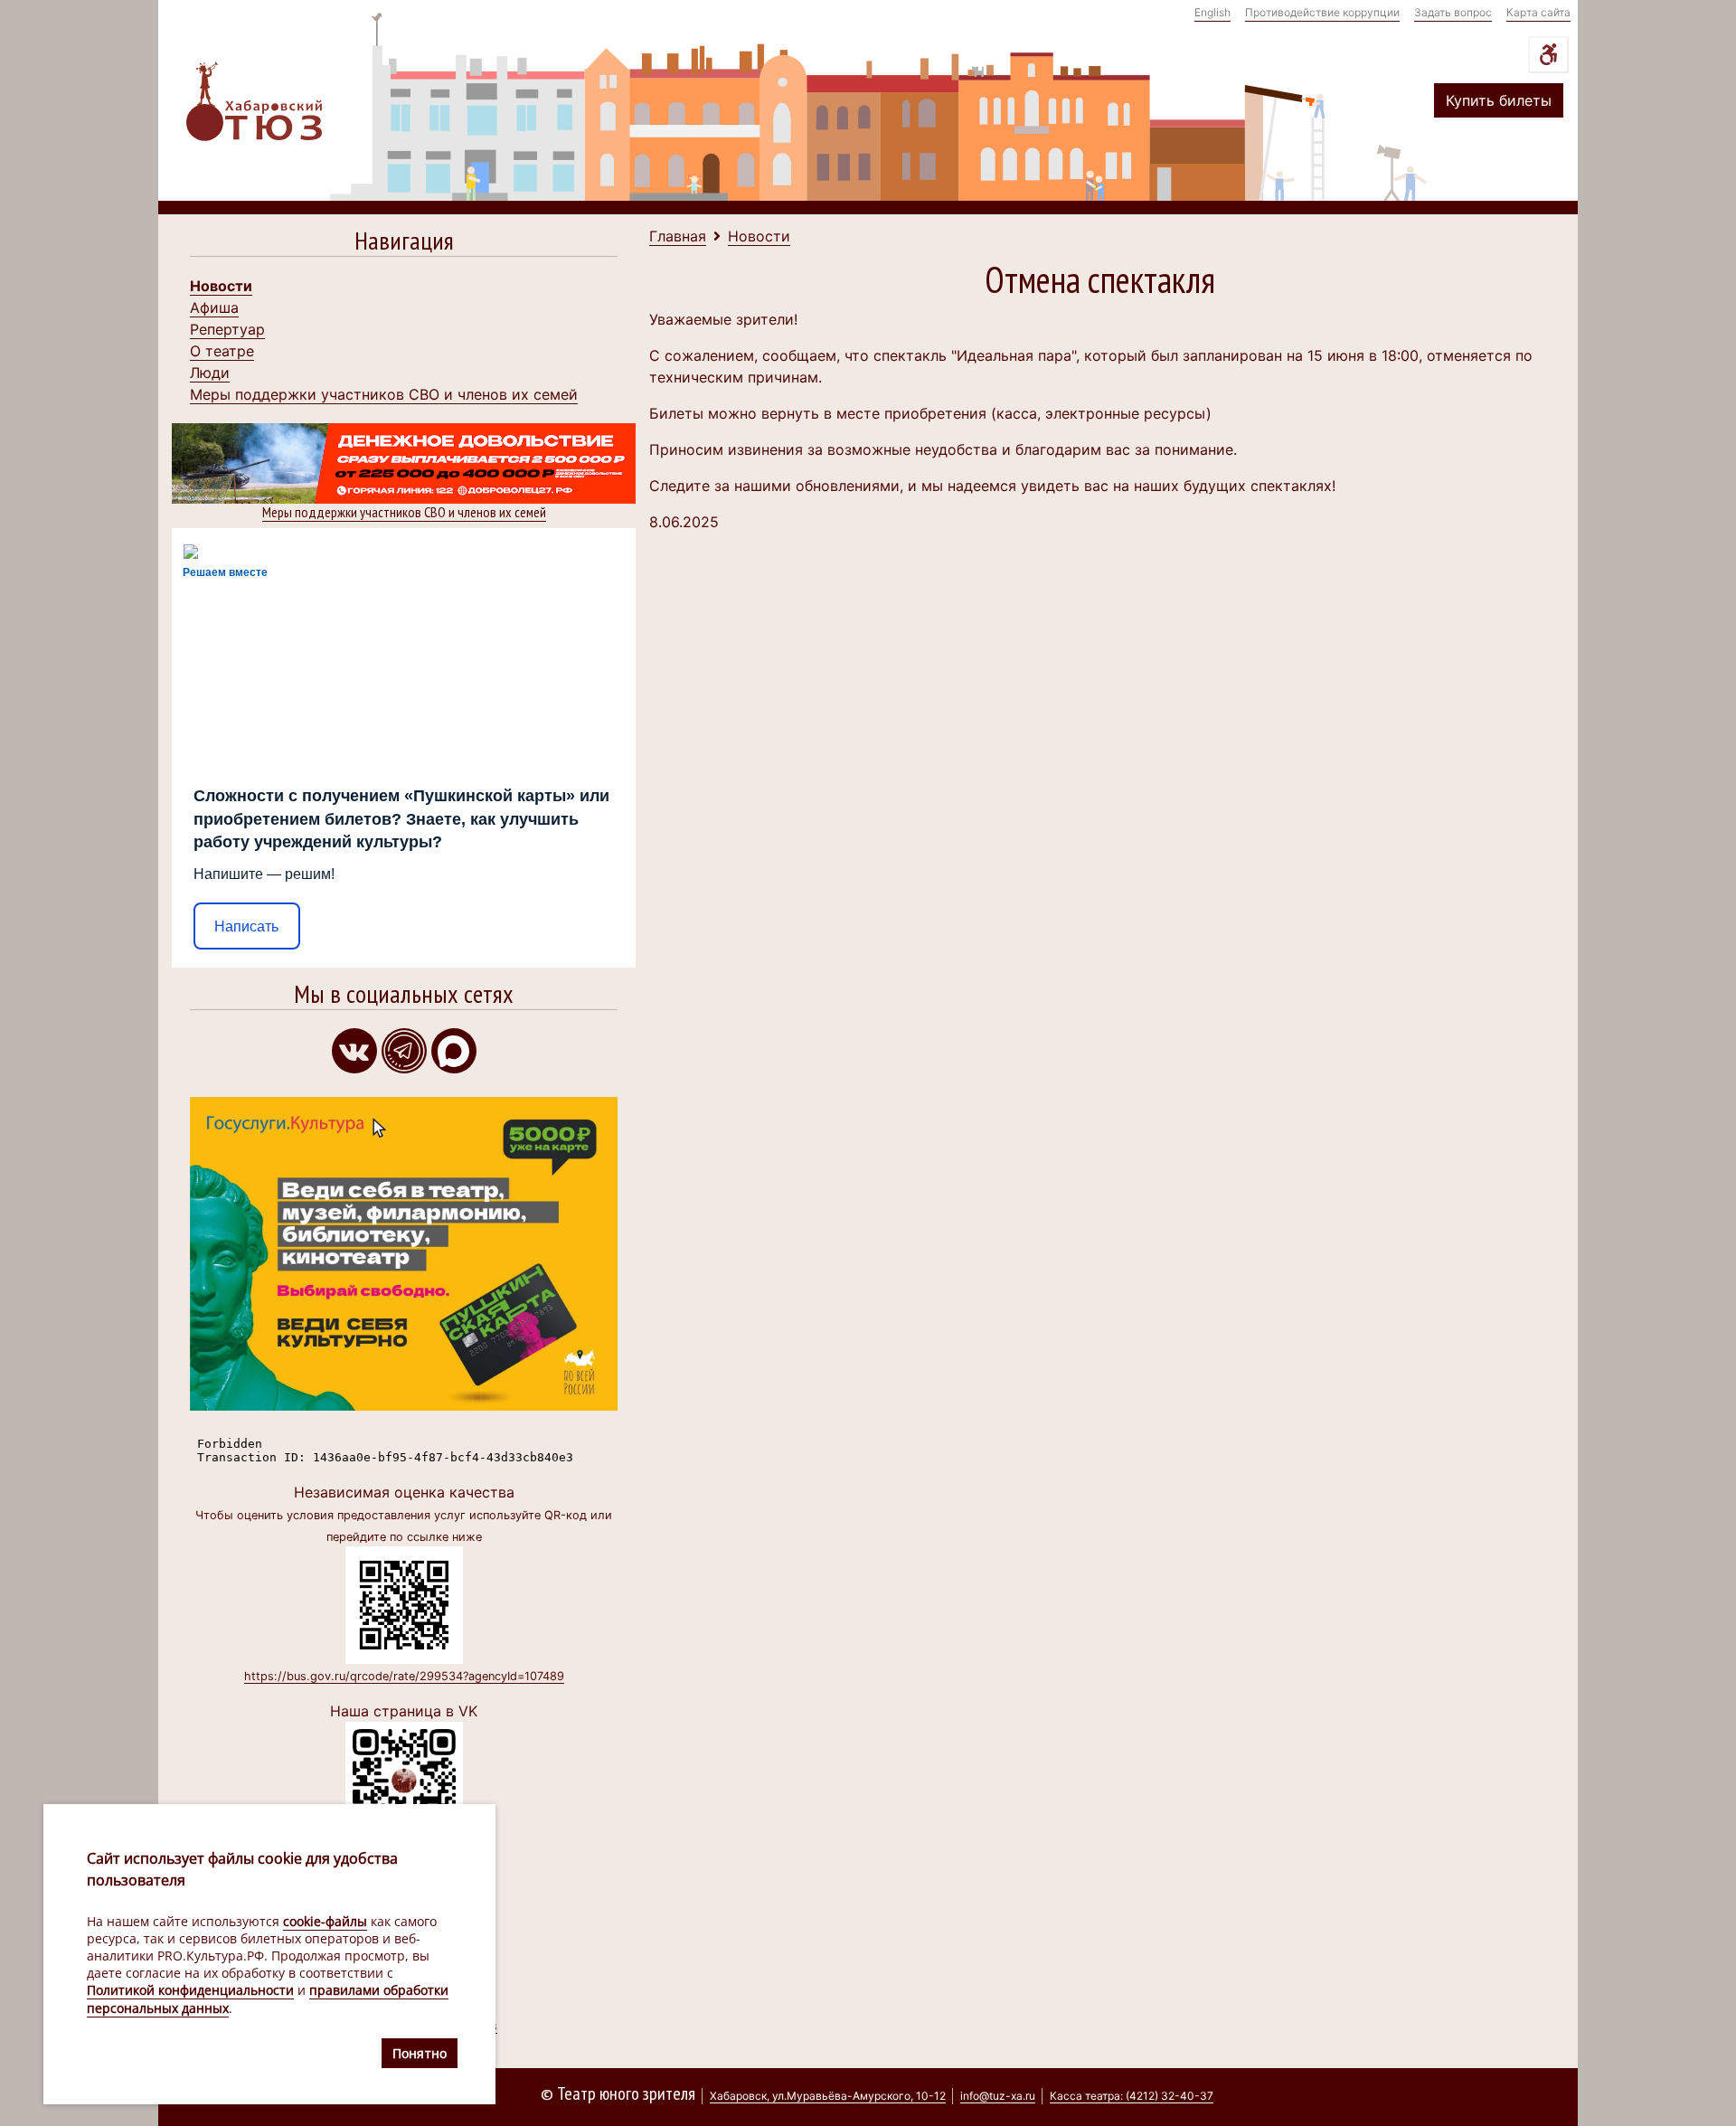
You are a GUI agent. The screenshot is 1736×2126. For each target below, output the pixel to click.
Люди (210, 373)
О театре (222, 351)
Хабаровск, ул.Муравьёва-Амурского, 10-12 (828, 2096)
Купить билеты (1499, 100)
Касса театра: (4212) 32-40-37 (1132, 2096)
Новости (221, 286)
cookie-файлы (325, 1921)
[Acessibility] (1548, 55)
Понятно (420, 2053)
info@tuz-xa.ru (998, 2096)
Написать (246, 926)
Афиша (214, 307)
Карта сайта (1538, 12)
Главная (678, 236)
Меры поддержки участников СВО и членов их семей (384, 394)
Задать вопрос (1453, 12)
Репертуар (227, 329)
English (1212, 12)
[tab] (404, 245)
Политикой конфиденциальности (190, 1991)
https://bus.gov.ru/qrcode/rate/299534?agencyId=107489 (404, 1676)
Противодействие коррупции (1322, 12)
